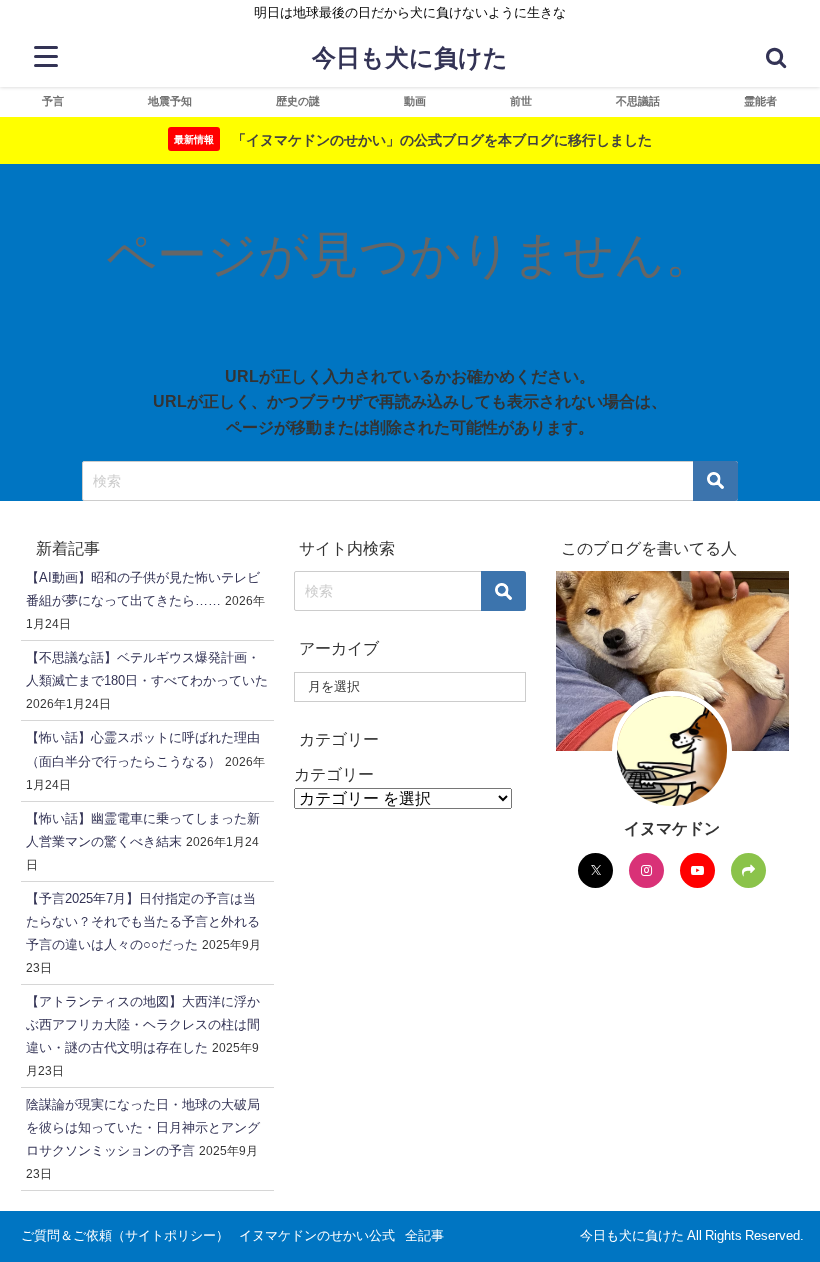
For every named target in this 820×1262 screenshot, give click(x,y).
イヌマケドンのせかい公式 (317, 1235)
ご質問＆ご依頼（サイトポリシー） (125, 1235)
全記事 (424, 1235)
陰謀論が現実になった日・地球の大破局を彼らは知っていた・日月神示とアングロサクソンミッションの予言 (143, 1127)
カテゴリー (334, 774)
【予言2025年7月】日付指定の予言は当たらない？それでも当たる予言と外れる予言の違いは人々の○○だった (143, 921)
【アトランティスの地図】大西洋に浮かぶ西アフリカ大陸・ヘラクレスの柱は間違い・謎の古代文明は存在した (143, 1024)
